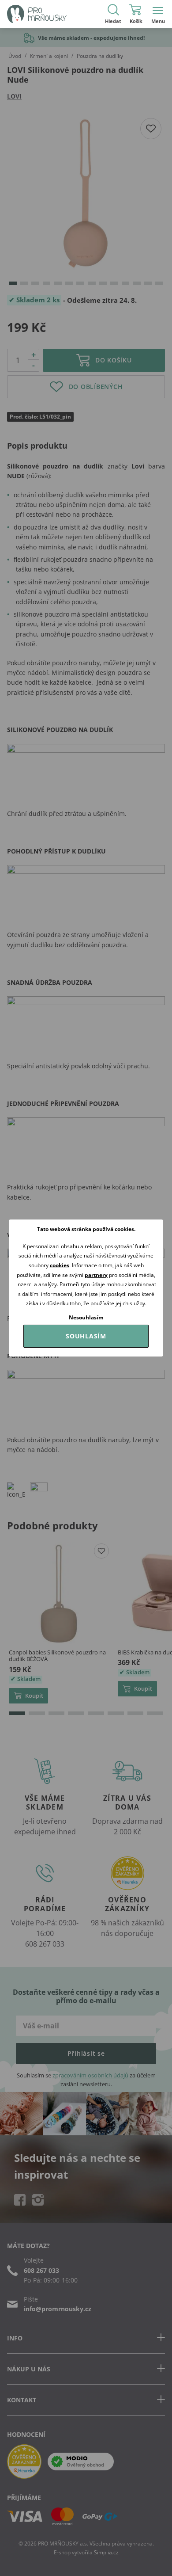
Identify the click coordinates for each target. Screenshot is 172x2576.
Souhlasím (86, 1336)
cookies (60, 1265)
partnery (96, 1275)
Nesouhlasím (86, 1317)
